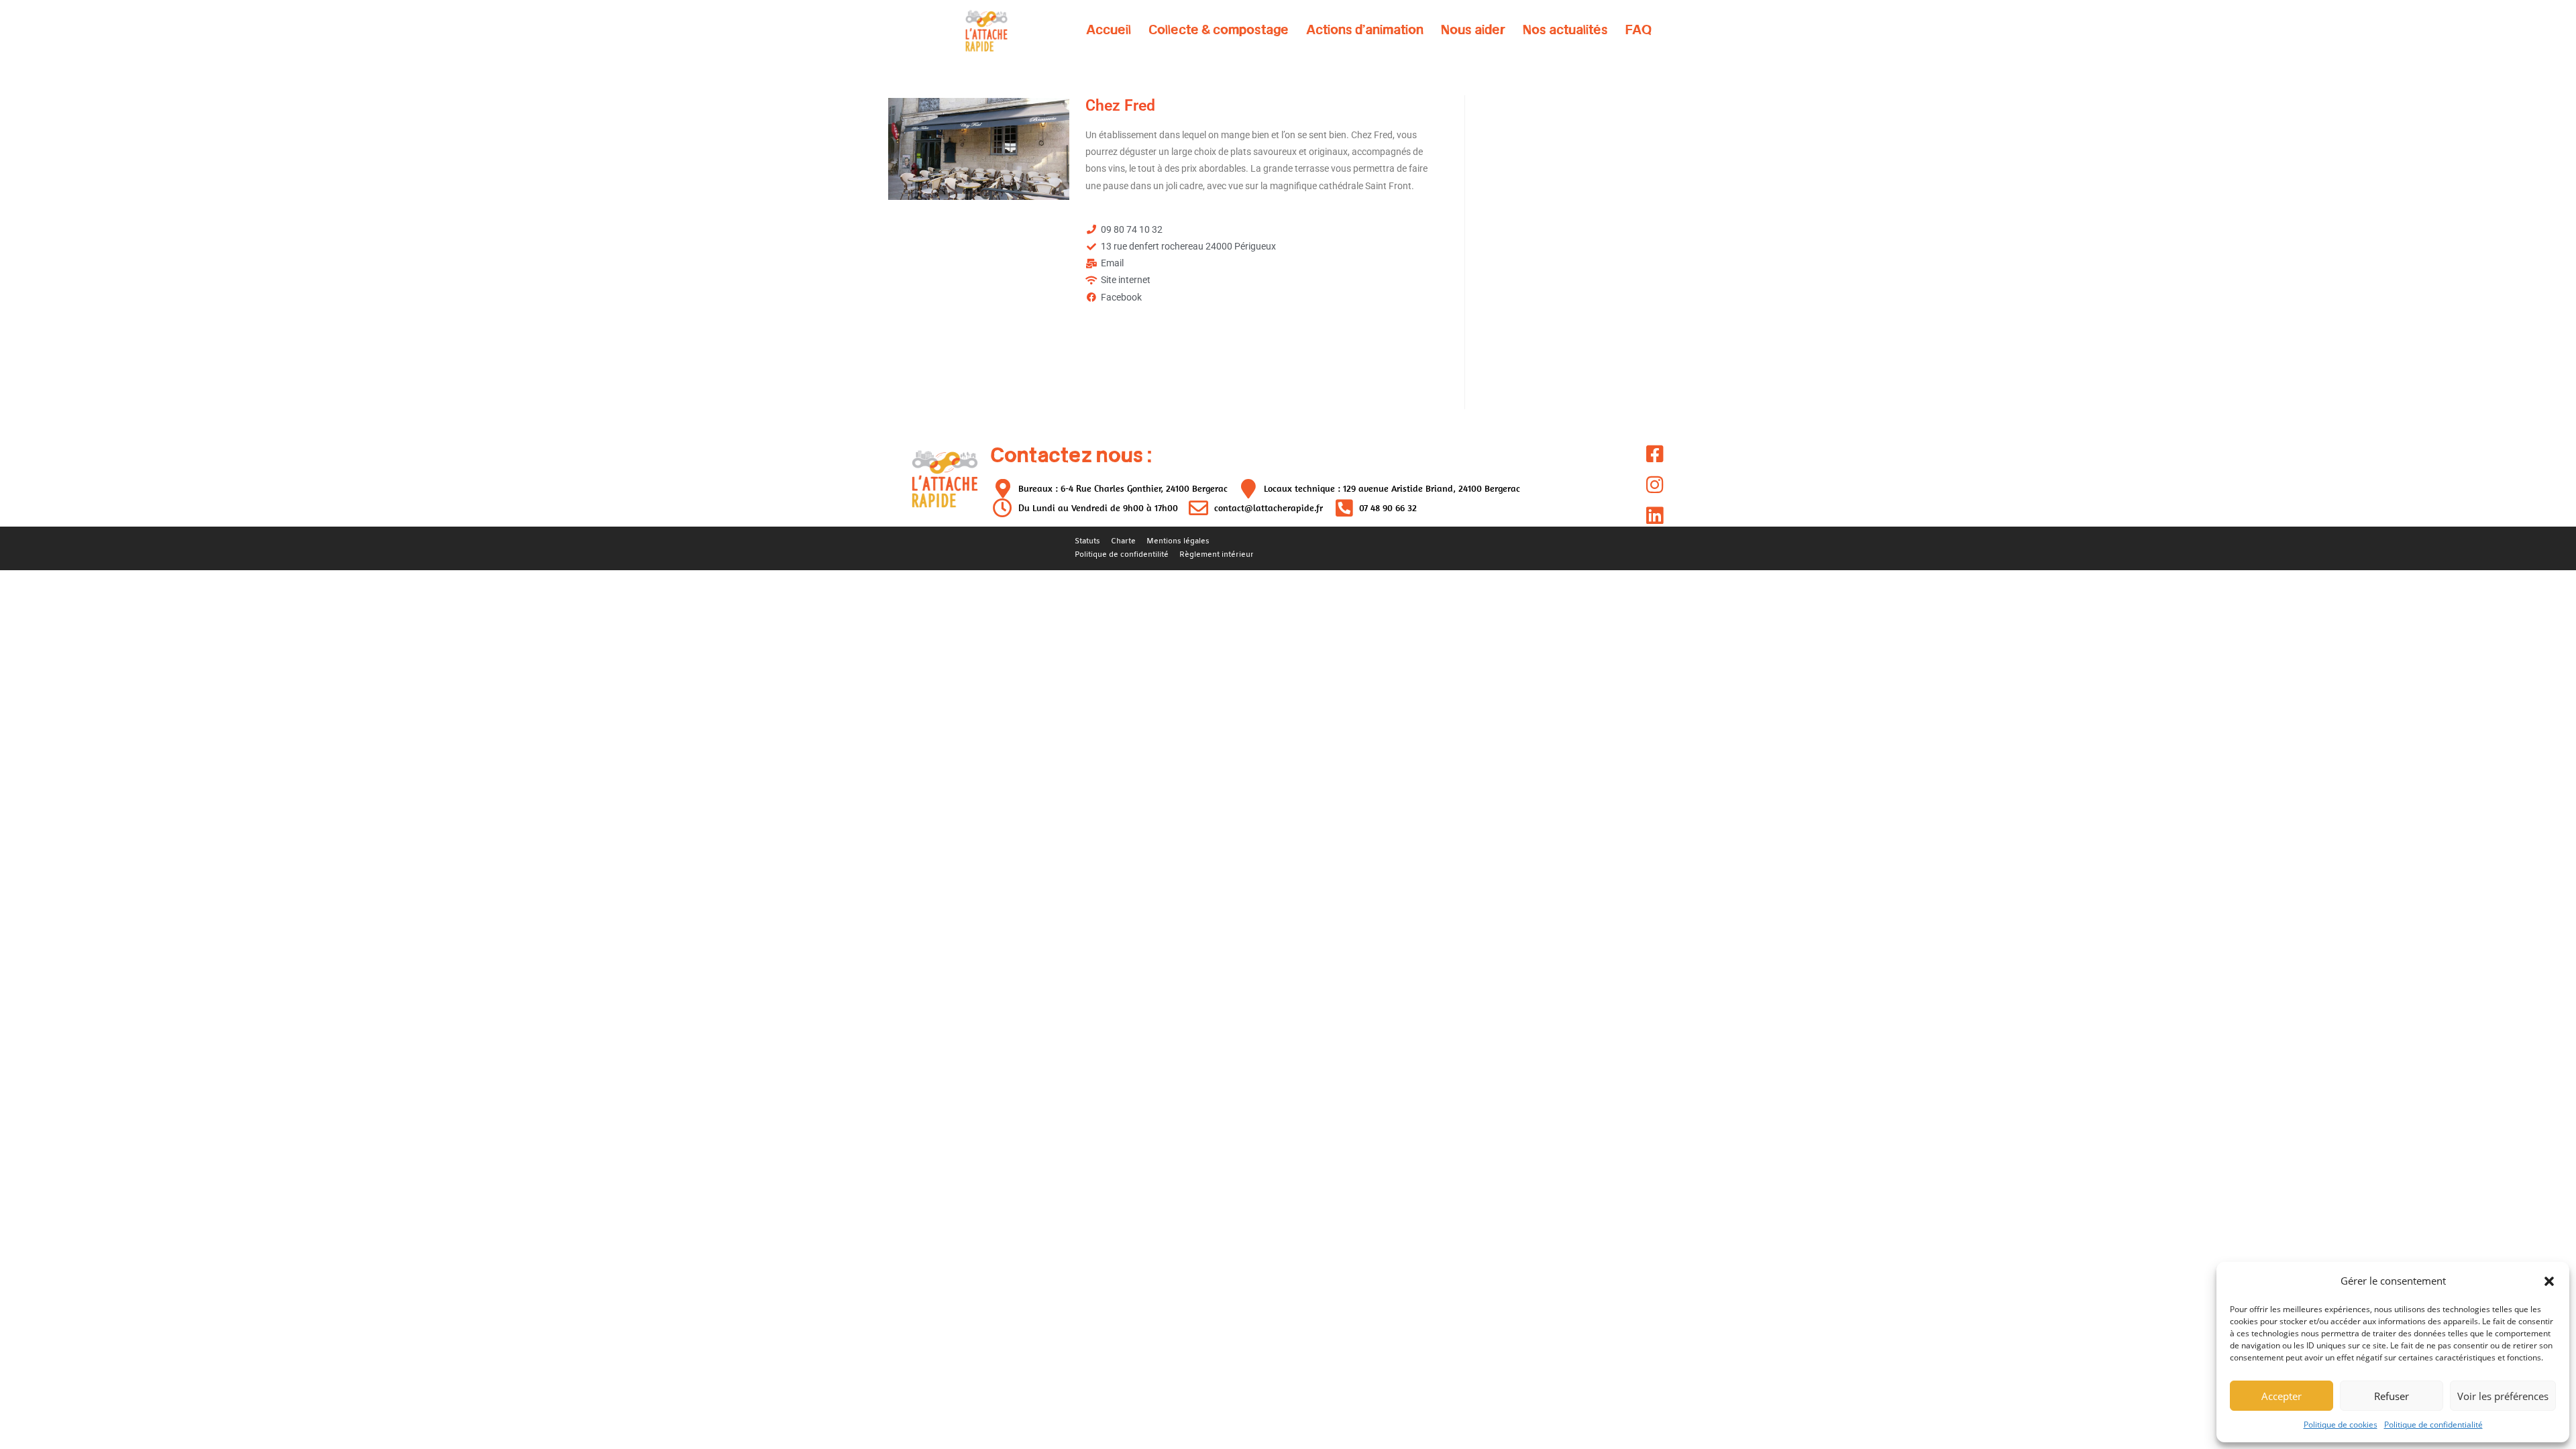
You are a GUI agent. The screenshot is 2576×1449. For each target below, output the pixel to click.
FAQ (1639, 30)
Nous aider (1473, 30)
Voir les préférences (2503, 1396)
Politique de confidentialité (2433, 1425)
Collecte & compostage (1219, 30)
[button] (2549, 1281)
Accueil (1109, 30)
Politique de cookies (2341, 1425)
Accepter (2282, 1396)
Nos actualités (1565, 30)
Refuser (2392, 1396)
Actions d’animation (1365, 30)
